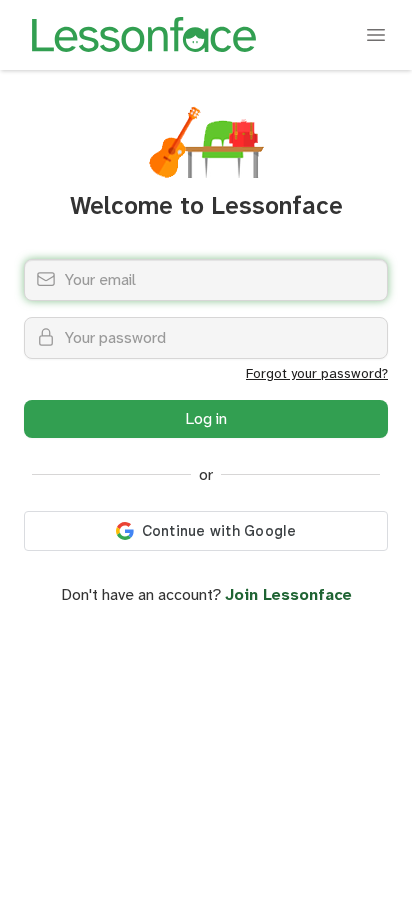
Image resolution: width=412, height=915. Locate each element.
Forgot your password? (317, 373)
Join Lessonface (288, 594)
